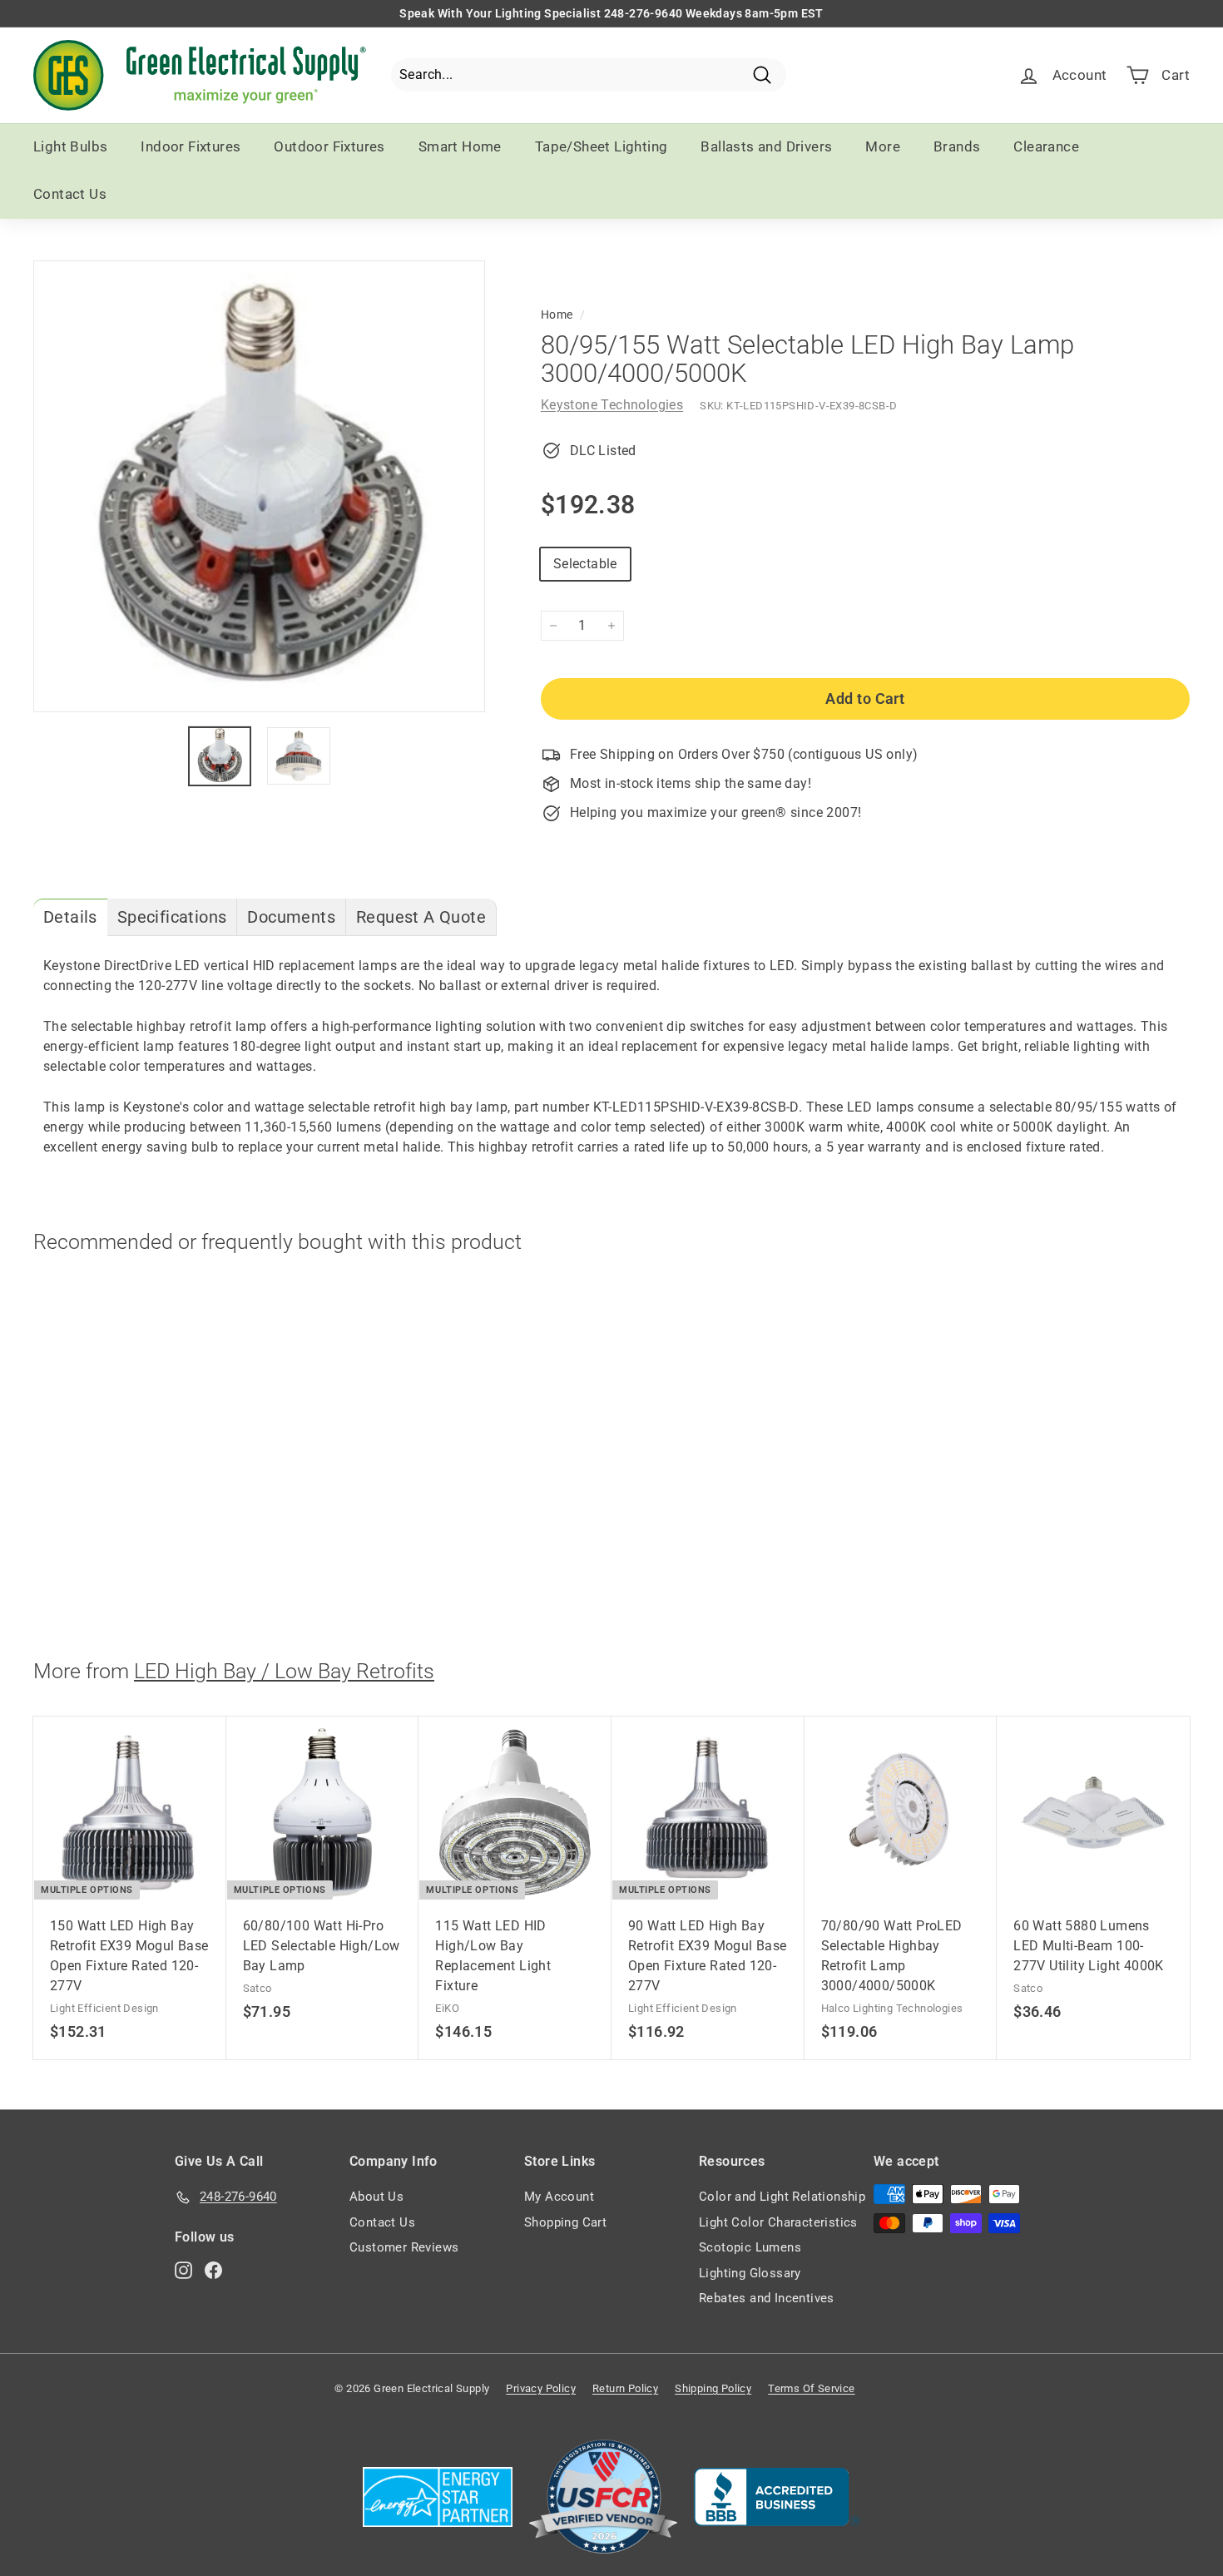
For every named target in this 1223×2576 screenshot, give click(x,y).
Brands (957, 146)
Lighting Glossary (750, 2273)
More (883, 146)
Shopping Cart (565, 2222)
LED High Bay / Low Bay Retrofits (284, 1671)
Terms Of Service (811, 2388)
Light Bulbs (70, 146)
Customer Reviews (404, 2247)
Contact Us (70, 194)
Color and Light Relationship (782, 2197)
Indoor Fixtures (191, 146)
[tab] (70, 917)
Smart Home (460, 146)
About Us (376, 2197)
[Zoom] (259, 486)
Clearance (1046, 146)
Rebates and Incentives (767, 2298)
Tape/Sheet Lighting (602, 146)
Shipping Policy (713, 2388)
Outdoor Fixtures (329, 146)
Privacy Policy (541, 2388)
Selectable (585, 564)
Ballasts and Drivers (766, 146)
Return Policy (625, 2388)
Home (557, 315)
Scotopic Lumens (750, 2247)
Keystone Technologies (612, 405)
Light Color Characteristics (778, 2222)
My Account (559, 2197)
